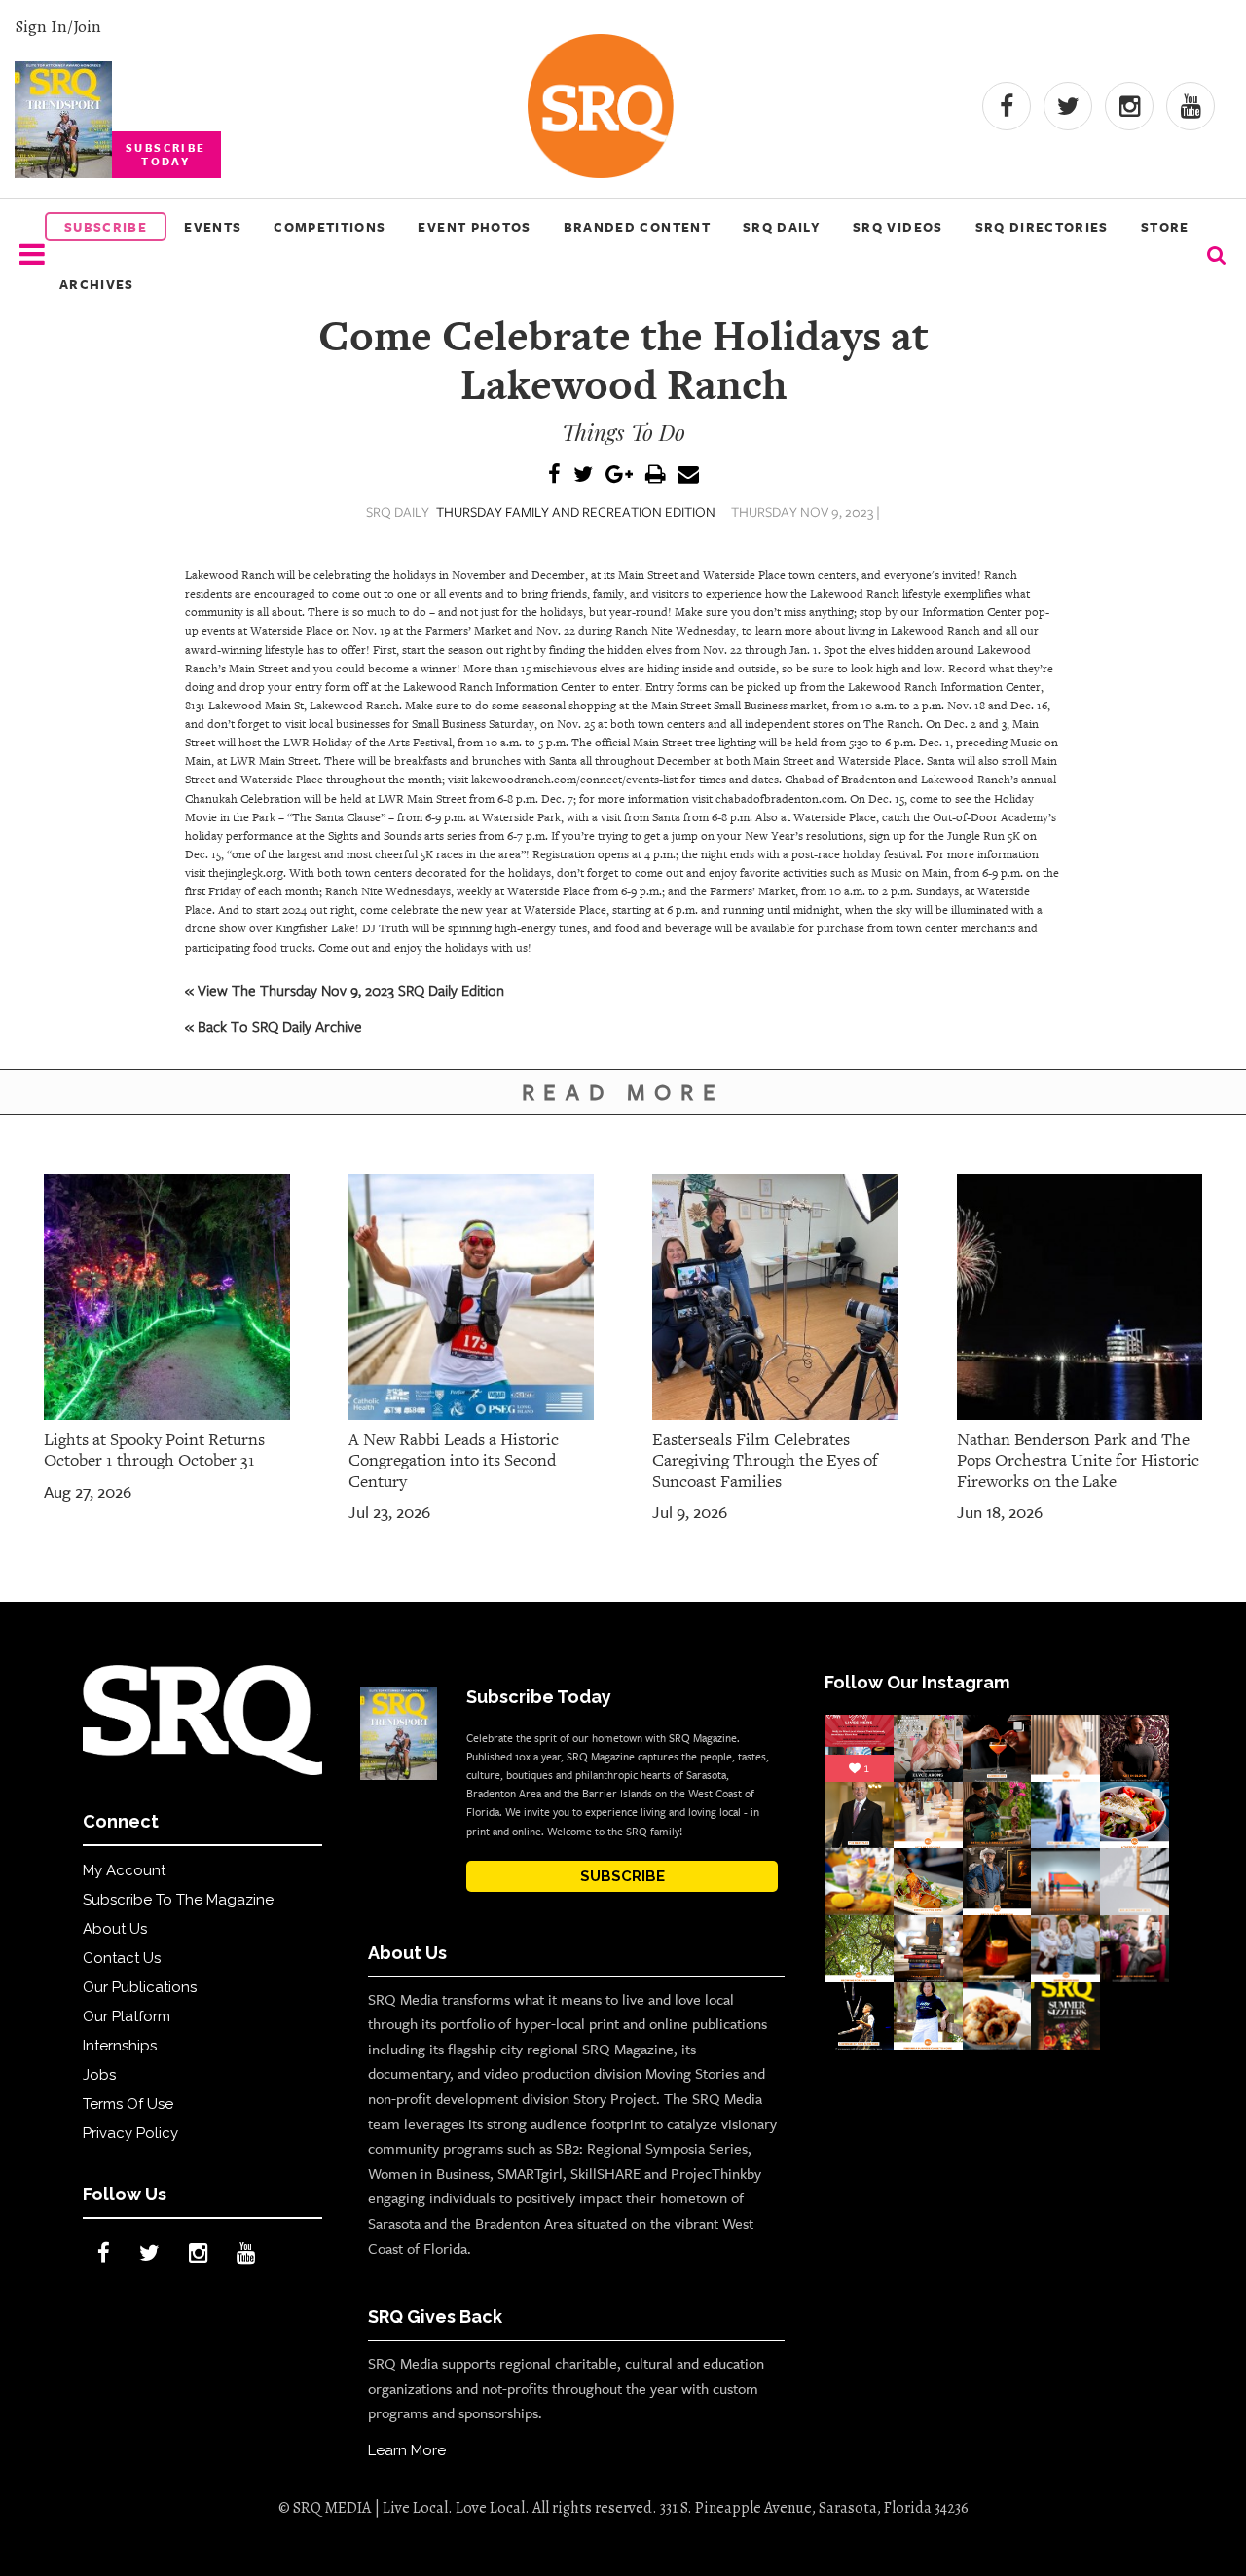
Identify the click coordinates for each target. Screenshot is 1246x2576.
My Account (124, 1870)
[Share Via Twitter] (583, 475)
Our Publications (140, 1987)
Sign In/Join (58, 26)
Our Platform (127, 2016)
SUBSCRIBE (623, 1876)
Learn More (407, 2450)
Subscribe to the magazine (178, 1900)
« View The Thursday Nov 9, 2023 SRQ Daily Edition (345, 990)
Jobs (99, 2075)
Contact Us (122, 1958)
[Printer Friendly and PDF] (655, 475)
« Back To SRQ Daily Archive (274, 1026)
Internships (120, 2046)
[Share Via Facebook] (554, 475)
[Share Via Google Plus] (619, 475)
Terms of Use (128, 2104)
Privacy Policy (130, 2133)
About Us (115, 1929)
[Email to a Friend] (688, 475)
